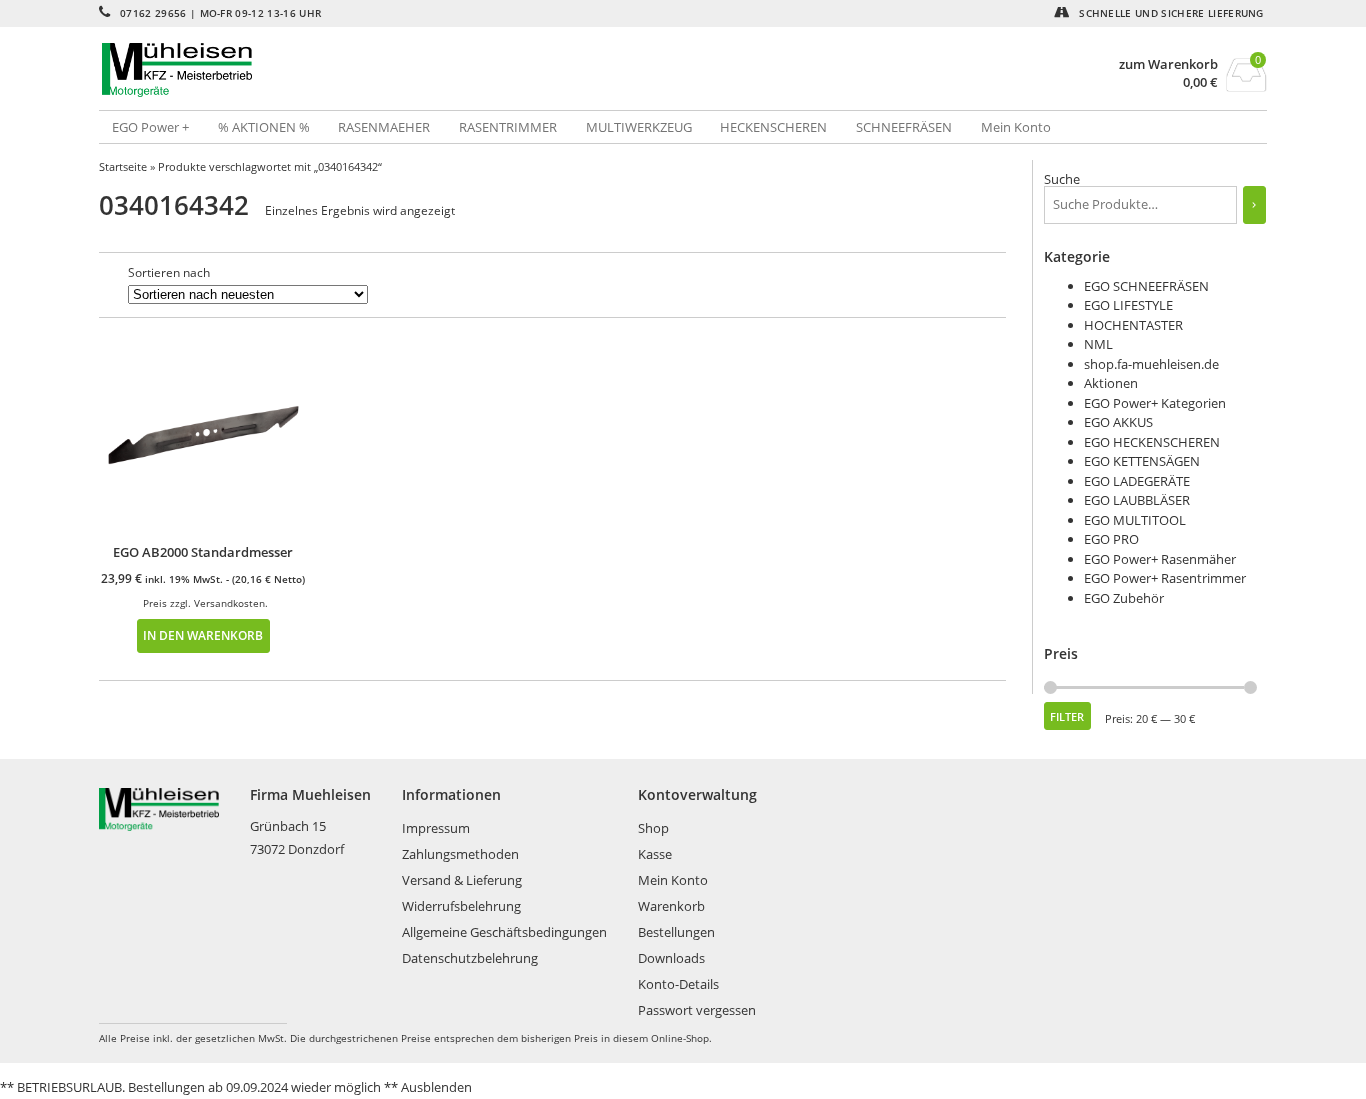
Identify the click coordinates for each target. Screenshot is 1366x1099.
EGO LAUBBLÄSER (1137, 500)
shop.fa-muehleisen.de (1151, 364)
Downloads (671, 958)
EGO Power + (150, 127)
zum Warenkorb (1168, 64)
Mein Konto (1016, 127)
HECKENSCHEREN (773, 127)
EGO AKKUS (1118, 422)
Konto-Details (678, 984)
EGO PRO (1111, 539)
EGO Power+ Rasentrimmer (1165, 578)
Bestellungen (676, 932)
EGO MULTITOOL (1135, 520)
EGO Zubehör (1124, 598)
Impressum (436, 828)
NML (1098, 344)
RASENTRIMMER (508, 127)
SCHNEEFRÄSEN (904, 127)
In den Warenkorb (203, 635)
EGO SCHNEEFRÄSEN (1146, 286)
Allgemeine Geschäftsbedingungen (504, 932)
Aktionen (1111, 383)
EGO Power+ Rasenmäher (1160, 559)
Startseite (123, 166)
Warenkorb (671, 906)
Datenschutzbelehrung (470, 958)
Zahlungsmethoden (460, 854)
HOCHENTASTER (1133, 325)
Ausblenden (436, 1087)
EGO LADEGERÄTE (1137, 481)
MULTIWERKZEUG (639, 127)
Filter (1067, 716)
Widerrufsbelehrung (461, 906)
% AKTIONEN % (264, 127)
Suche (1062, 179)
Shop (653, 828)
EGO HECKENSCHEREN (1152, 442)
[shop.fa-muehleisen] (391, 70)
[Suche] (1254, 205)
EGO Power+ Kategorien (1155, 403)
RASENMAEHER (384, 127)
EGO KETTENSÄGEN (1142, 461)
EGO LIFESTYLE (1128, 305)
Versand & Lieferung (462, 880)
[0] (1246, 86)
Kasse (655, 854)
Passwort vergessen (697, 1010)
